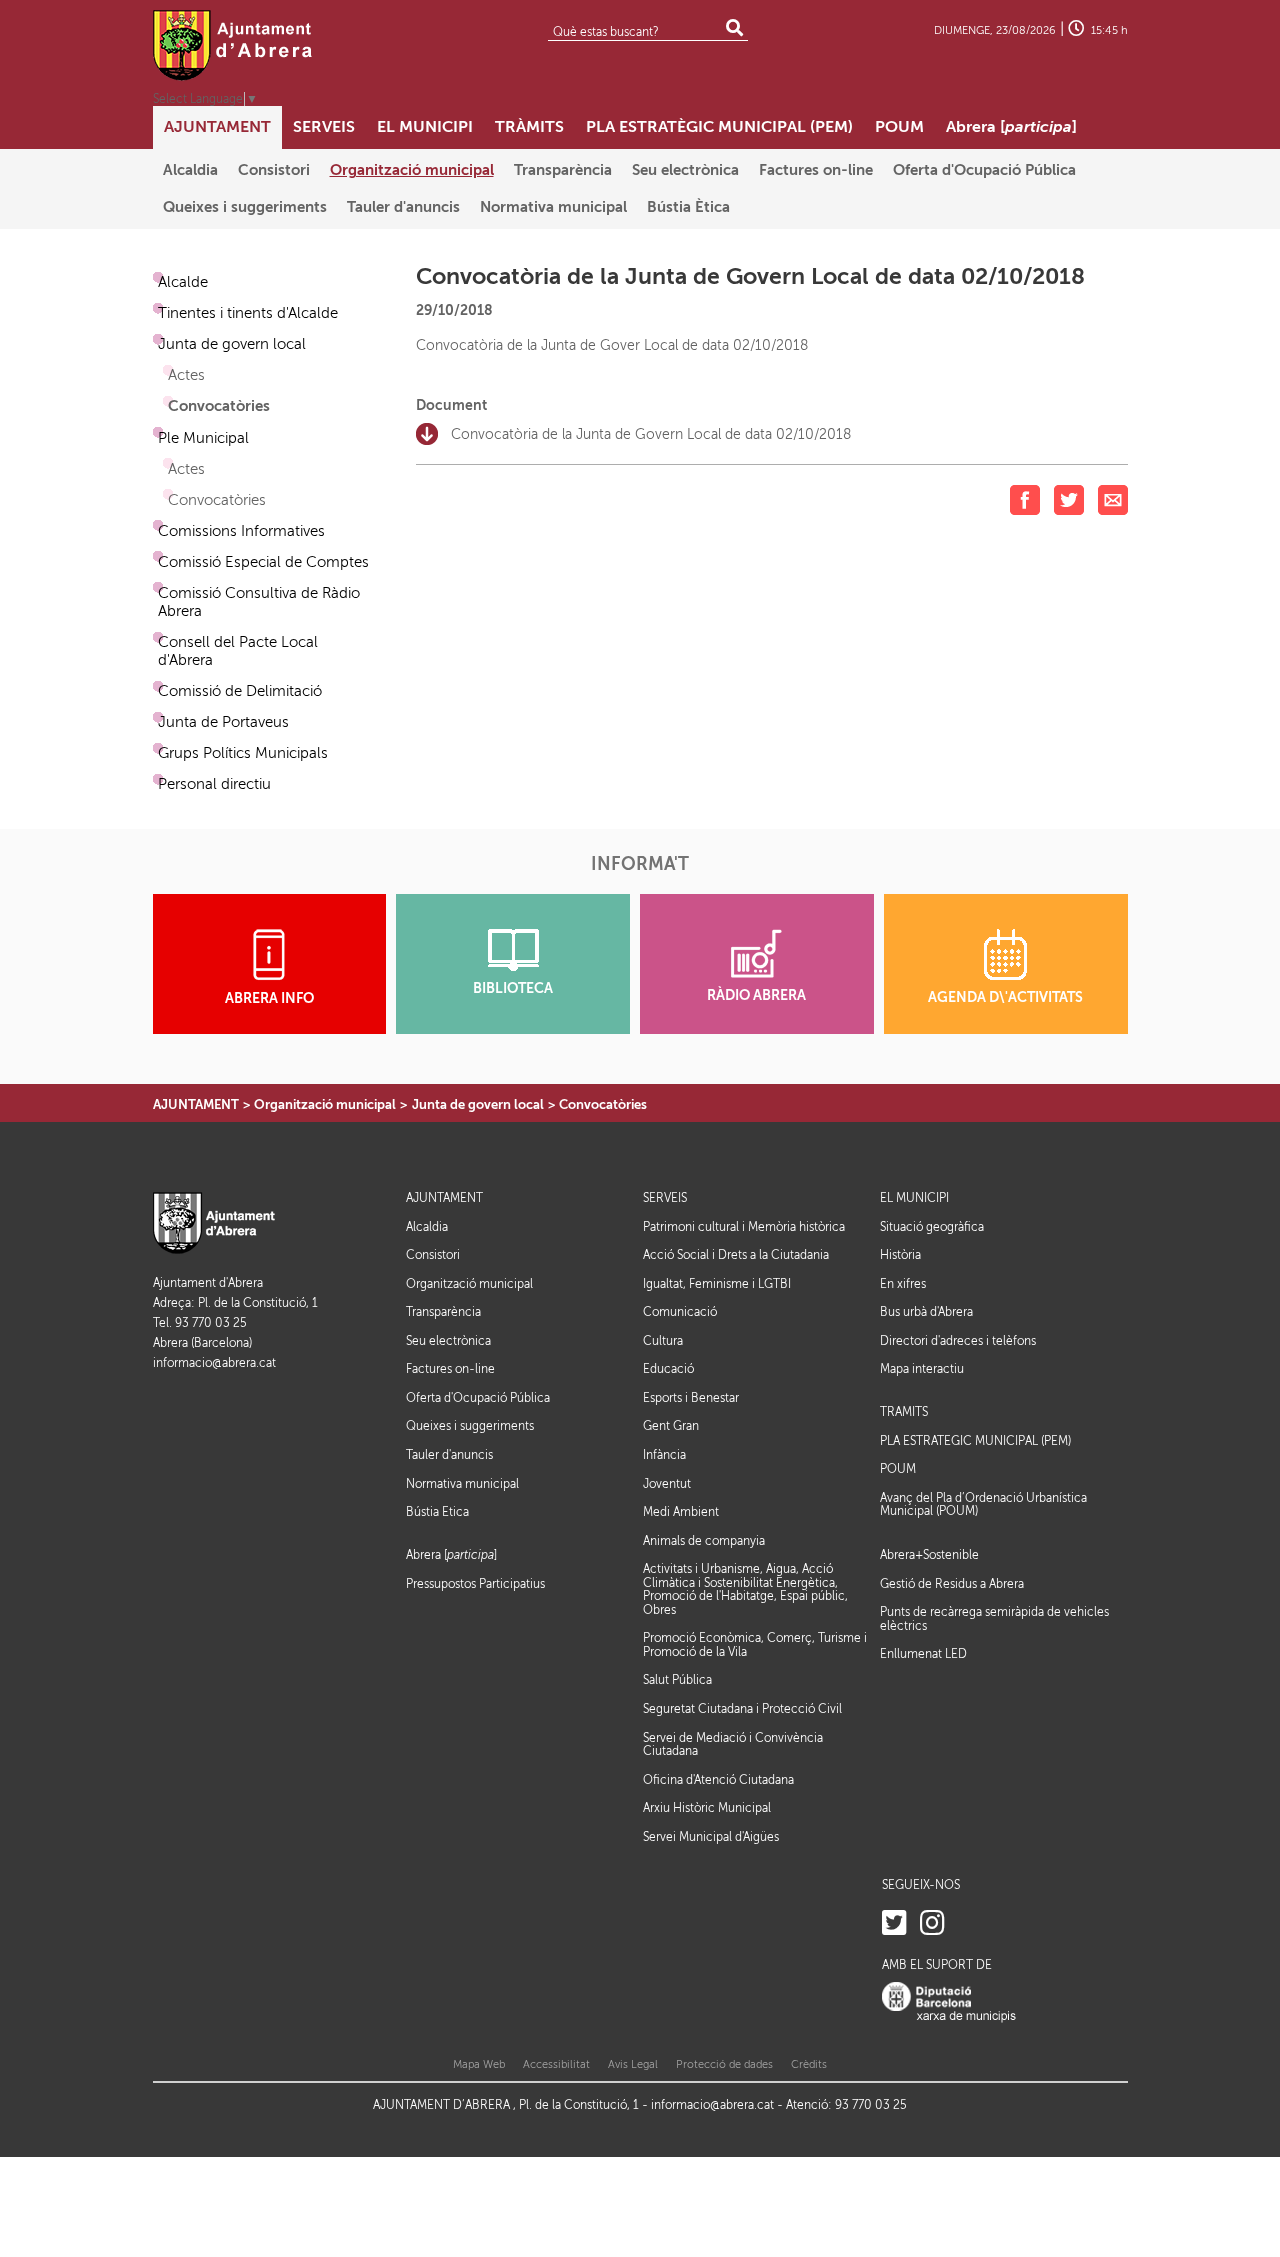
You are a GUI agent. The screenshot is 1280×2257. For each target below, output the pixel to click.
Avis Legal (633, 2064)
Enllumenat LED (923, 1654)
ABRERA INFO (269, 998)
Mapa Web (479, 2064)
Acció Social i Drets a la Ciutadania (736, 1255)
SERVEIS (665, 1198)
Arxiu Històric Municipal (707, 1808)
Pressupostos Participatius (475, 1584)
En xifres (903, 1284)
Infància (664, 1455)
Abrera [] (451, 1555)
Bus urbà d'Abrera (926, 1312)
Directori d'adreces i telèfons (958, 1341)
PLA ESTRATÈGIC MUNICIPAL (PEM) (975, 1441)
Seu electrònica (448, 1341)
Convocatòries (603, 1104)
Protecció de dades (724, 2064)
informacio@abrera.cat (214, 1363)
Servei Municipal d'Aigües (711, 1837)
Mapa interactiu (922, 1369)
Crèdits (809, 2064)
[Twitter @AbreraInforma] (894, 1923)
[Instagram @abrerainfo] (932, 1923)
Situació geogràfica (932, 1227)
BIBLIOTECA (513, 988)
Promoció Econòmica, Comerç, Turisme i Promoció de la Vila (755, 1645)
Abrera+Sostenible (929, 1555)
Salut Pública (677, 1680)
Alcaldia (427, 1227)
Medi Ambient (681, 1512)
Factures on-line (450, 1369)
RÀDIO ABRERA (756, 995)
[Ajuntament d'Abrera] (233, 45)
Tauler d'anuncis (449, 1455)
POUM (898, 1469)
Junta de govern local (478, 1104)
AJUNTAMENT (196, 1104)
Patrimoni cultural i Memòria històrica (744, 1227)
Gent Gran (671, 1426)
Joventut (667, 1484)
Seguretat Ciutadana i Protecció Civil (742, 1709)
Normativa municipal (462, 1484)
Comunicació (680, 1312)
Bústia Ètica (437, 1512)
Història (900, 1255)
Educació (668, 1369)
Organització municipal (325, 1104)
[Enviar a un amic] (1113, 499)
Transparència (443, 1312)
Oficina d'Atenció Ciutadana (718, 1780)
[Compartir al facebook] (1025, 499)
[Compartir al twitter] (1069, 499)
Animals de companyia (704, 1541)
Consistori (433, 1255)
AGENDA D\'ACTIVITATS (1005, 997)
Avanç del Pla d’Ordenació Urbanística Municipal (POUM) (983, 1505)
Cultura (663, 1341)
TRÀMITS (904, 1412)
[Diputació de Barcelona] (949, 2002)
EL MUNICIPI (914, 1198)
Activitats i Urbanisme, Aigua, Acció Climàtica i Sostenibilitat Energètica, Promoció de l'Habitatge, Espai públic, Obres (745, 1589)
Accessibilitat (556, 2064)
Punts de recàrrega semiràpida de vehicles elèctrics (994, 1619)
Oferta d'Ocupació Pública (478, 1398)
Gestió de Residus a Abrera (952, 1584)
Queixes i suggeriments (470, 1426)
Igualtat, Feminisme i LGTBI (717, 1284)
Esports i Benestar (691, 1398)
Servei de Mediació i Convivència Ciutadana (733, 1745)
